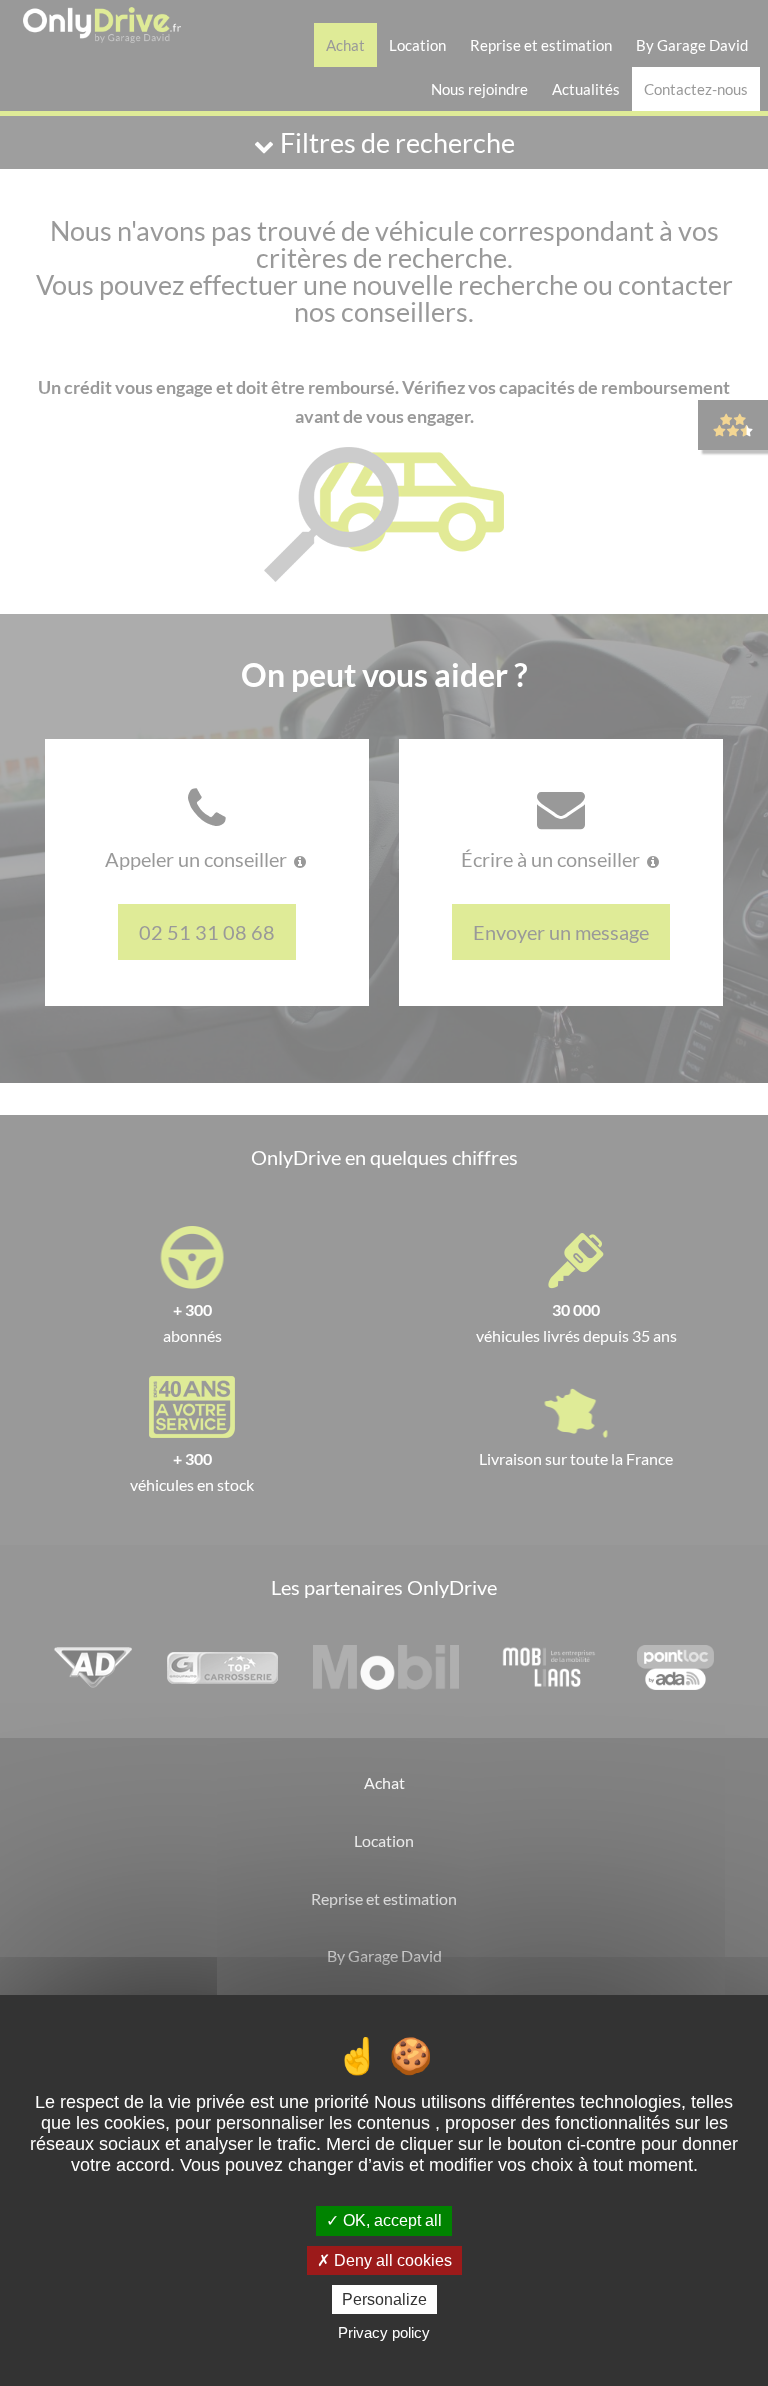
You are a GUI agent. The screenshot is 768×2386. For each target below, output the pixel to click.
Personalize (384, 2299)
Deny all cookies (391, 2260)
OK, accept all (390, 2220)
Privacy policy (384, 2332)
